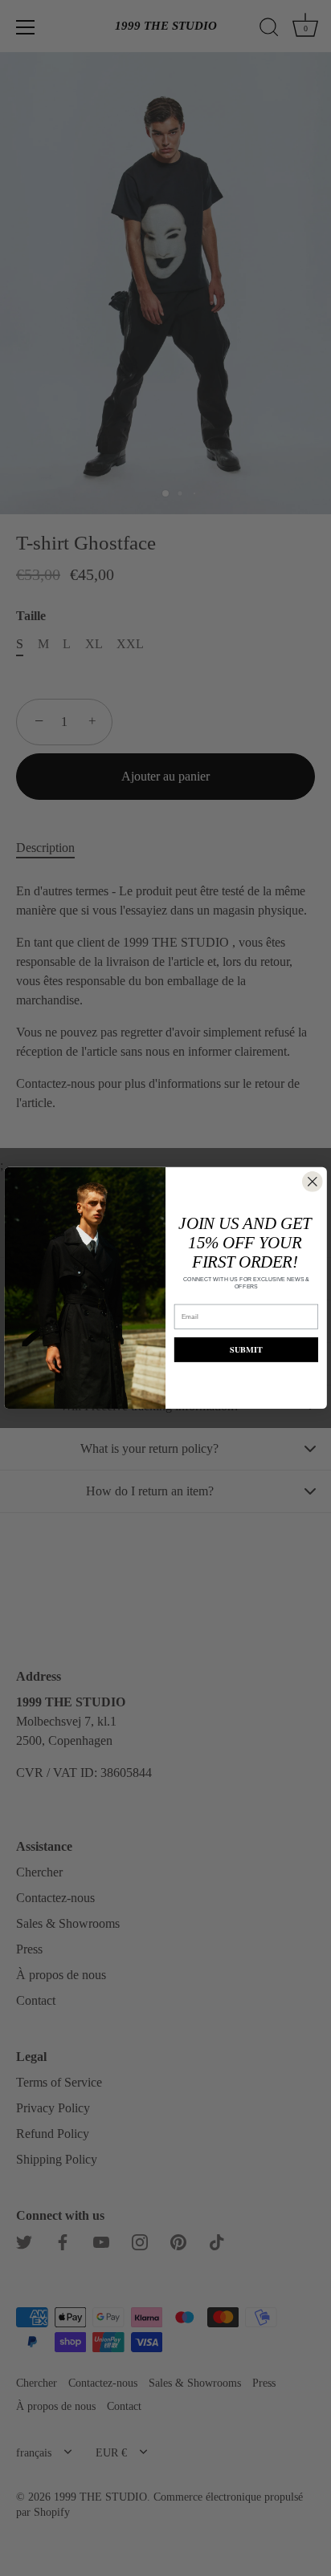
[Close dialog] (313, 1182)
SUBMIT (246, 1350)
